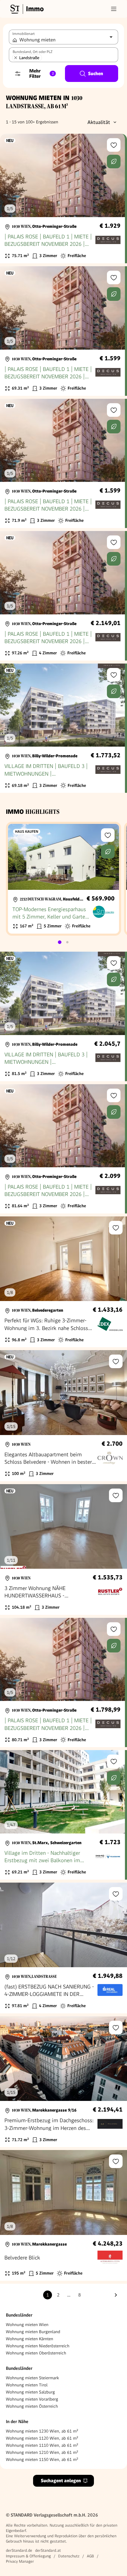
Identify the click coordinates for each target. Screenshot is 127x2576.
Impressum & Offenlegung (28, 2556)
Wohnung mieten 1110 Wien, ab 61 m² (42, 2445)
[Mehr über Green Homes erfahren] (114, 162)
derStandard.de (19, 2550)
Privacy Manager (20, 2561)
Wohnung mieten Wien (27, 2325)
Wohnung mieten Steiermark (32, 2378)
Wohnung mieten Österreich (32, 2406)
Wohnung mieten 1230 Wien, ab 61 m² (42, 2431)
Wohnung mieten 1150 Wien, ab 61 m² (42, 2459)
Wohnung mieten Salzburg (30, 2392)
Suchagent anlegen (61, 2481)
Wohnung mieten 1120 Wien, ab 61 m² (42, 2438)
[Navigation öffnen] (114, 9)
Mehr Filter (41, 74)
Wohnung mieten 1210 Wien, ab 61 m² (42, 2452)
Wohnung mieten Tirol (27, 2385)
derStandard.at (48, 2550)
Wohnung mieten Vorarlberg (32, 2399)
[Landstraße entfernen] (16, 58)
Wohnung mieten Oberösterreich (36, 2353)
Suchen (96, 74)
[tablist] (63, 942)
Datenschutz (69, 2556)
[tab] (60, 942)
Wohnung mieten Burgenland (33, 2332)
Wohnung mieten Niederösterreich (38, 2346)
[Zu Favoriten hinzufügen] (114, 145)
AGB (90, 2556)
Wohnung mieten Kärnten (30, 2339)
